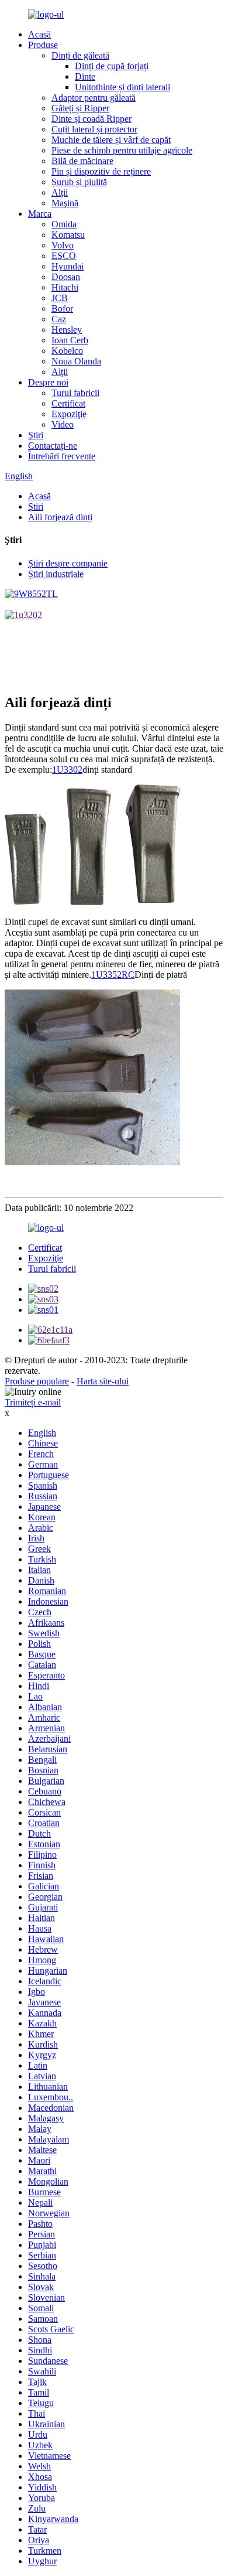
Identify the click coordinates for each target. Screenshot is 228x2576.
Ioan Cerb (70, 340)
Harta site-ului (103, 1381)
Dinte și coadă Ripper (91, 119)
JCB (60, 298)
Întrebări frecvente (62, 456)
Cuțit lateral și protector (94, 129)
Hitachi (65, 287)
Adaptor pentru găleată (94, 98)
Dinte (85, 76)
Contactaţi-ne (53, 446)
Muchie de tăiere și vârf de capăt (111, 140)
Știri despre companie (68, 563)
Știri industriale (56, 574)
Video (63, 424)
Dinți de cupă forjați (112, 66)
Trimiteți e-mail (33, 1402)
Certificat (68, 403)
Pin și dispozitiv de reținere (101, 171)
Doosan (66, 277)
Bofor (62, 308)
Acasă (39, 34)
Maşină (65, 203)
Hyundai (68, 266)
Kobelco (67, 351)
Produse (43, 45)
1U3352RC (113, 975)
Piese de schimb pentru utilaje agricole (122, 150)
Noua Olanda (76, 361)
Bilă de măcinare (82, 161)
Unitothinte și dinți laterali (122, 87)
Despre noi (48, 382)
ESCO (64, 256)
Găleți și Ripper (80, 108)
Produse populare (37, 1381)
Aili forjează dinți (60, 517)
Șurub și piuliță (79, 182)
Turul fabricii (75, 393)
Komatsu (68, 235)
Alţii (60, 192)
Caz (59, 319)
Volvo (63, 245)
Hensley (67, 330)
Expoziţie (69, 414)
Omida (64, 224)
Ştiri (36, 435)
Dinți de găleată (80, 55)
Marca (40, 214)
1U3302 (67, 770)
